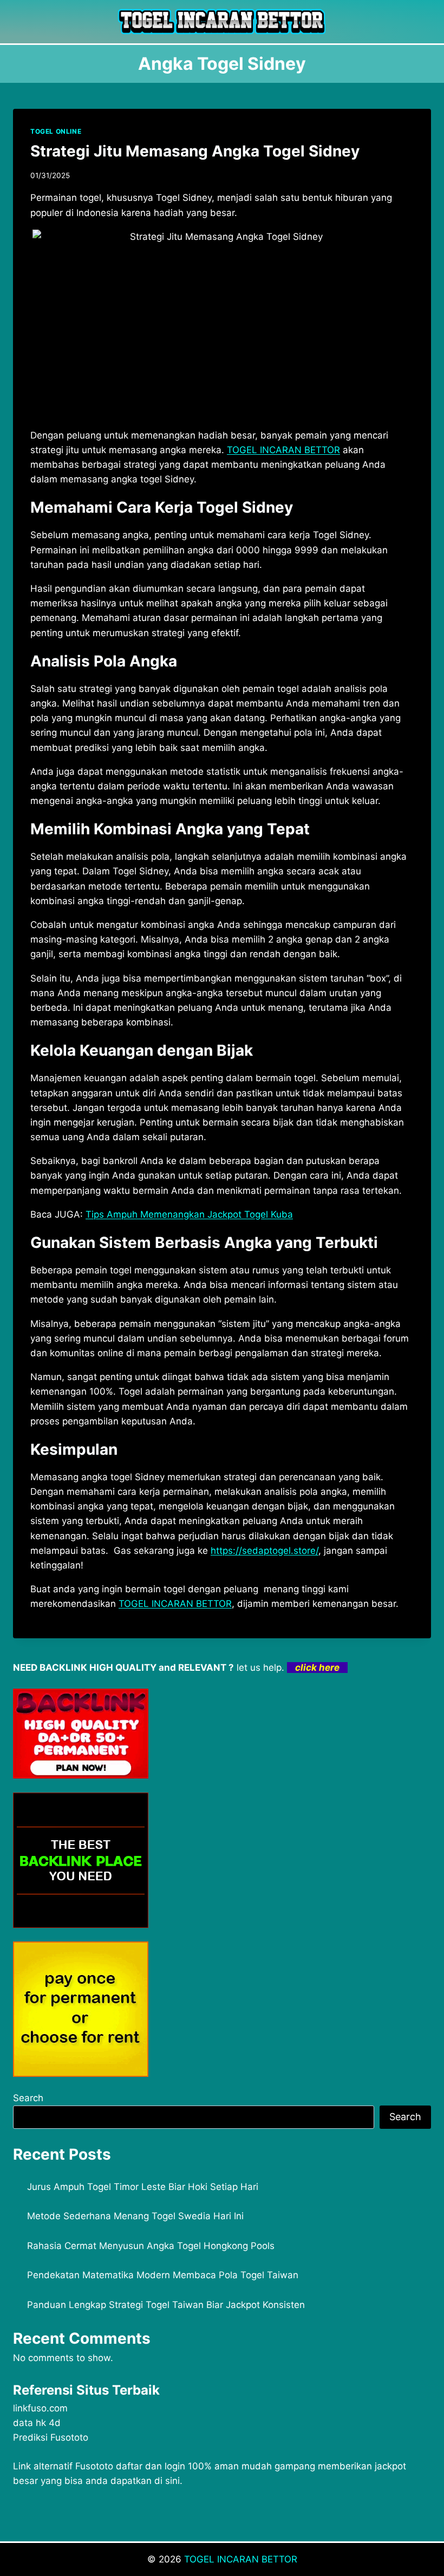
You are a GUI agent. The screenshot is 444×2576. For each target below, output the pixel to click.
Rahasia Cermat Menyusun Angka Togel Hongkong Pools (151, 2246)
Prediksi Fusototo (51, 2437)
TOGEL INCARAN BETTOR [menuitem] (283, 450)
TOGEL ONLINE (56, 131)
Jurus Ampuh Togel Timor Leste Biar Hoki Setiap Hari (143, 2187)
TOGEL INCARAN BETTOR (241, 2559)
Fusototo (94, 2466)
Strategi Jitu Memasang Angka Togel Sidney (195, 151)
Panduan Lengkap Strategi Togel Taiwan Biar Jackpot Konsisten (166, 2305)
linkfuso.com (40, 2408)
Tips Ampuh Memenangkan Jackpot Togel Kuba (189, 1214)
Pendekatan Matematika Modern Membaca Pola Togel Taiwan (163, 2275)
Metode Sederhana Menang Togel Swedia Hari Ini (135, 2216)
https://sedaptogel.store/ (265, 1551)
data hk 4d (37, 2423)
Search (28, 2098)
